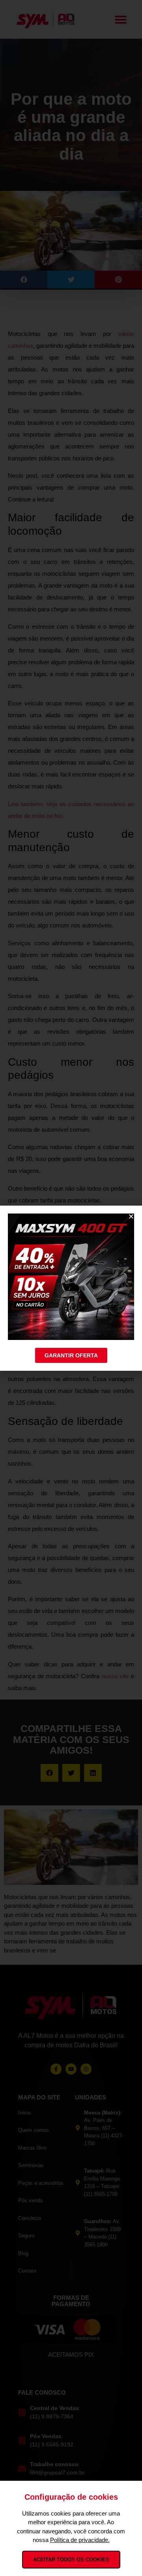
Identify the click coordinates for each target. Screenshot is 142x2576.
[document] (71, 1288)
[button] (131, 1216)
